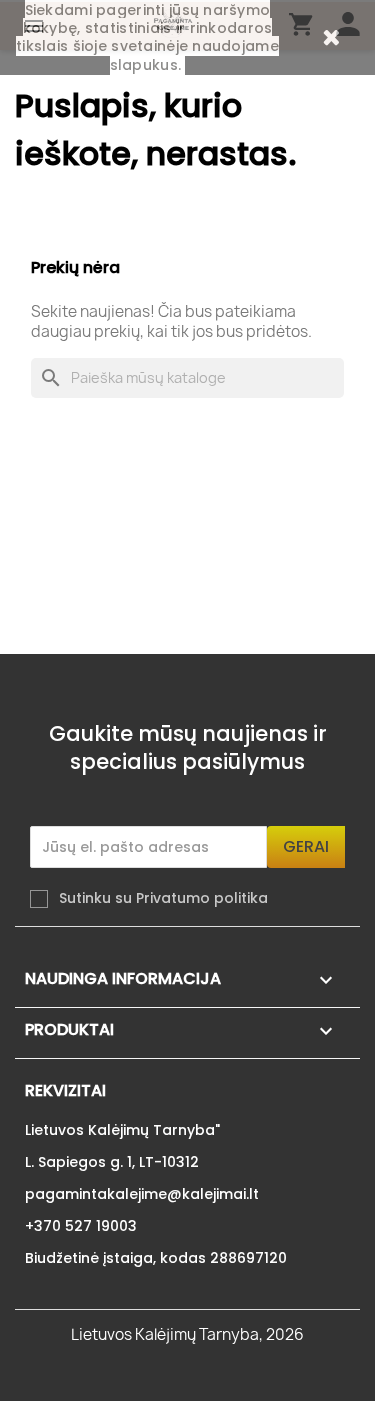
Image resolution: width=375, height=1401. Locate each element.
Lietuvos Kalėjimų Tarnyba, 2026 (187, 1334)
